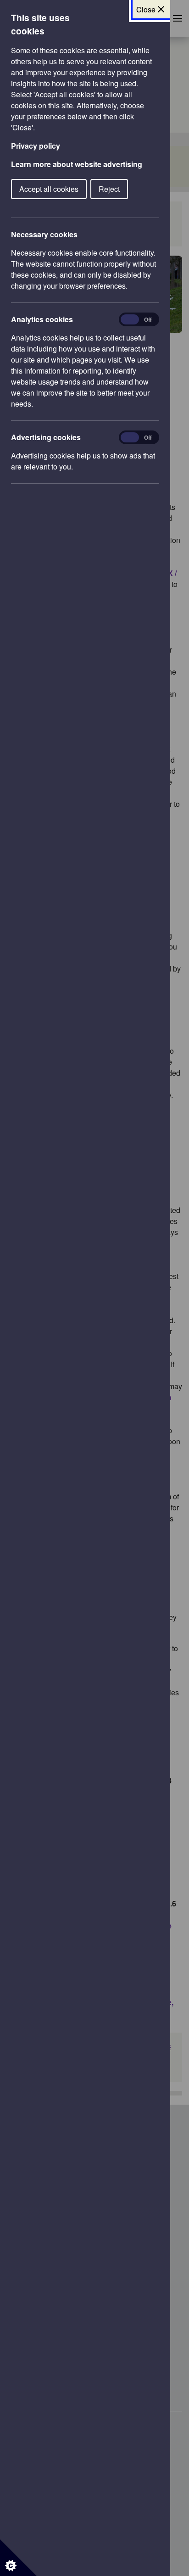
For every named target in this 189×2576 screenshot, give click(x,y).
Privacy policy (36, 146)
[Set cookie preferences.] (18, 2558)
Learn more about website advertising (77, 164)
